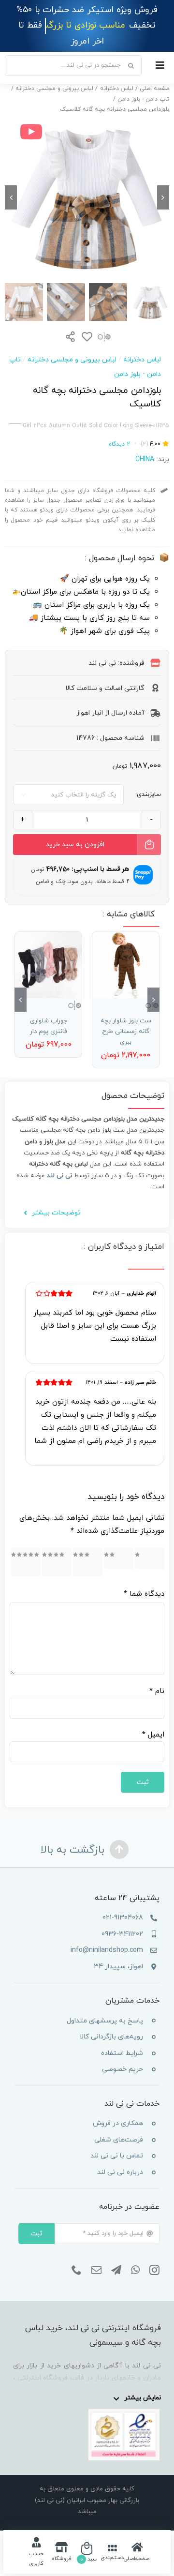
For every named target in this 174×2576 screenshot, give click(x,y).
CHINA (145, 444)
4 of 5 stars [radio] (60, 1546)
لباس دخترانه (142, 344)
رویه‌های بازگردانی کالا (111, 2021)
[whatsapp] (135, 2254)
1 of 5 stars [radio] (151, 1543)
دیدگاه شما (144, 1579)
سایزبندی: (148, 779)
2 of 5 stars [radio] (119, 1543)
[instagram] (154, 2254)
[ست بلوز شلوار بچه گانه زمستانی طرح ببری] (126, 949)
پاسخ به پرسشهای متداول (105, 2005)
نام (157, 1676)
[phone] (77, 2254)
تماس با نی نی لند (117, 2140)
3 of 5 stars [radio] (91, 1546)
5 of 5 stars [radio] (29, 1546)
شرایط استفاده (122, 2037)
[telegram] (116, 2254)
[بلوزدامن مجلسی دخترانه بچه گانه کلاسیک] (87, 182)
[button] (153, 984)
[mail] (96, 2254)
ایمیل (153, 1719)
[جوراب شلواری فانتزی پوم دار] (48, 949)
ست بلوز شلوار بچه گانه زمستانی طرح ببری (126, 1016)
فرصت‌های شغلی (119, 2124)
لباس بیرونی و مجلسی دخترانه (72, 344)
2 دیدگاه (119, 428)
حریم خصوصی (123, 2054)
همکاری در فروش (118, 2108)
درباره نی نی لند (120, 2157)
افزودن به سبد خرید (75, 829)
